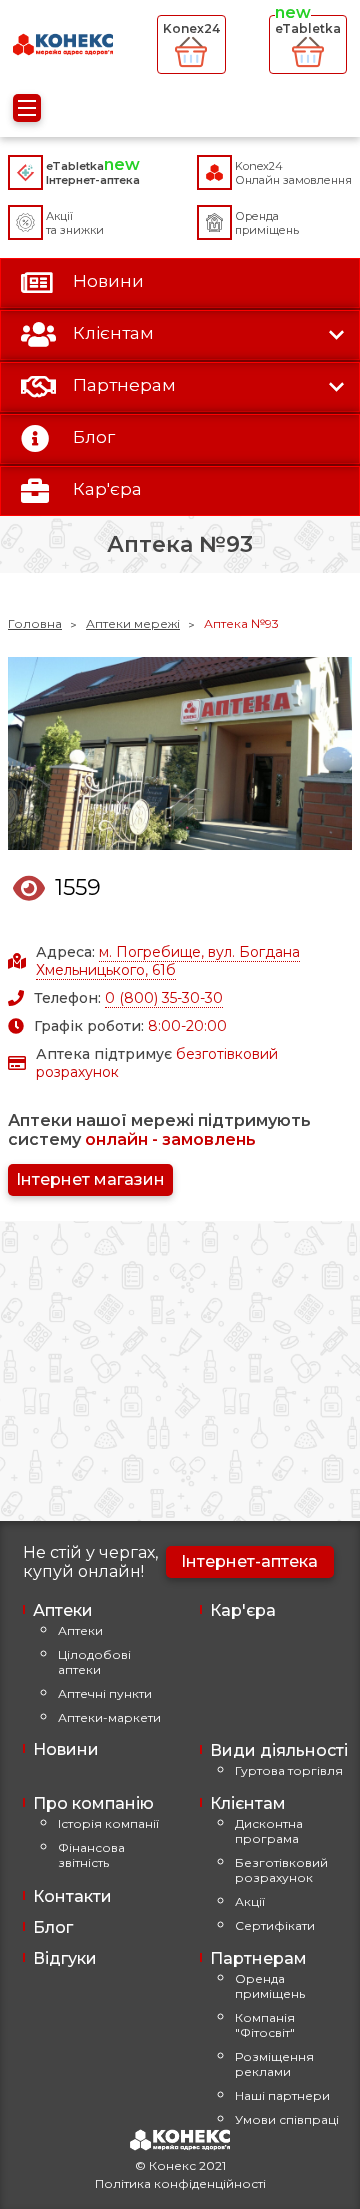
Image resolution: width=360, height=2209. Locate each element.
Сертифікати (275, 1925)
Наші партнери (282, 2095)
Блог (53, 1927)
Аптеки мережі (133, 623)
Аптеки (80, 1630)
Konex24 (191, 28)
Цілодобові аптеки (94, 1662)
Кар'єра (243, 1610)
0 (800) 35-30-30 (164, 998)
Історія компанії (108, 1823)
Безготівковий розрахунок (281, 1870)
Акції (250, 1901)
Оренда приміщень (270, 1986)
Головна (35, 623)
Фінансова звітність (91, 1855)
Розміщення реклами (274, 2064)
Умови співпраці (287, 2119)
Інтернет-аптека (249, 1561)
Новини (66, 1749)
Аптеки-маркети (109, 1717)
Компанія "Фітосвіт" (265, 2025)
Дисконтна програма (269, 1831)
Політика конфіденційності (180, 2183)
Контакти (72, 1896)
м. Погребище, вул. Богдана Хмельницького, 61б (168, 961)
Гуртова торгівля (289, 1770)
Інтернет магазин (90, 1179)
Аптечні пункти (105, 1693)
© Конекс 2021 (180, 2165)
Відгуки (65, 1958)
